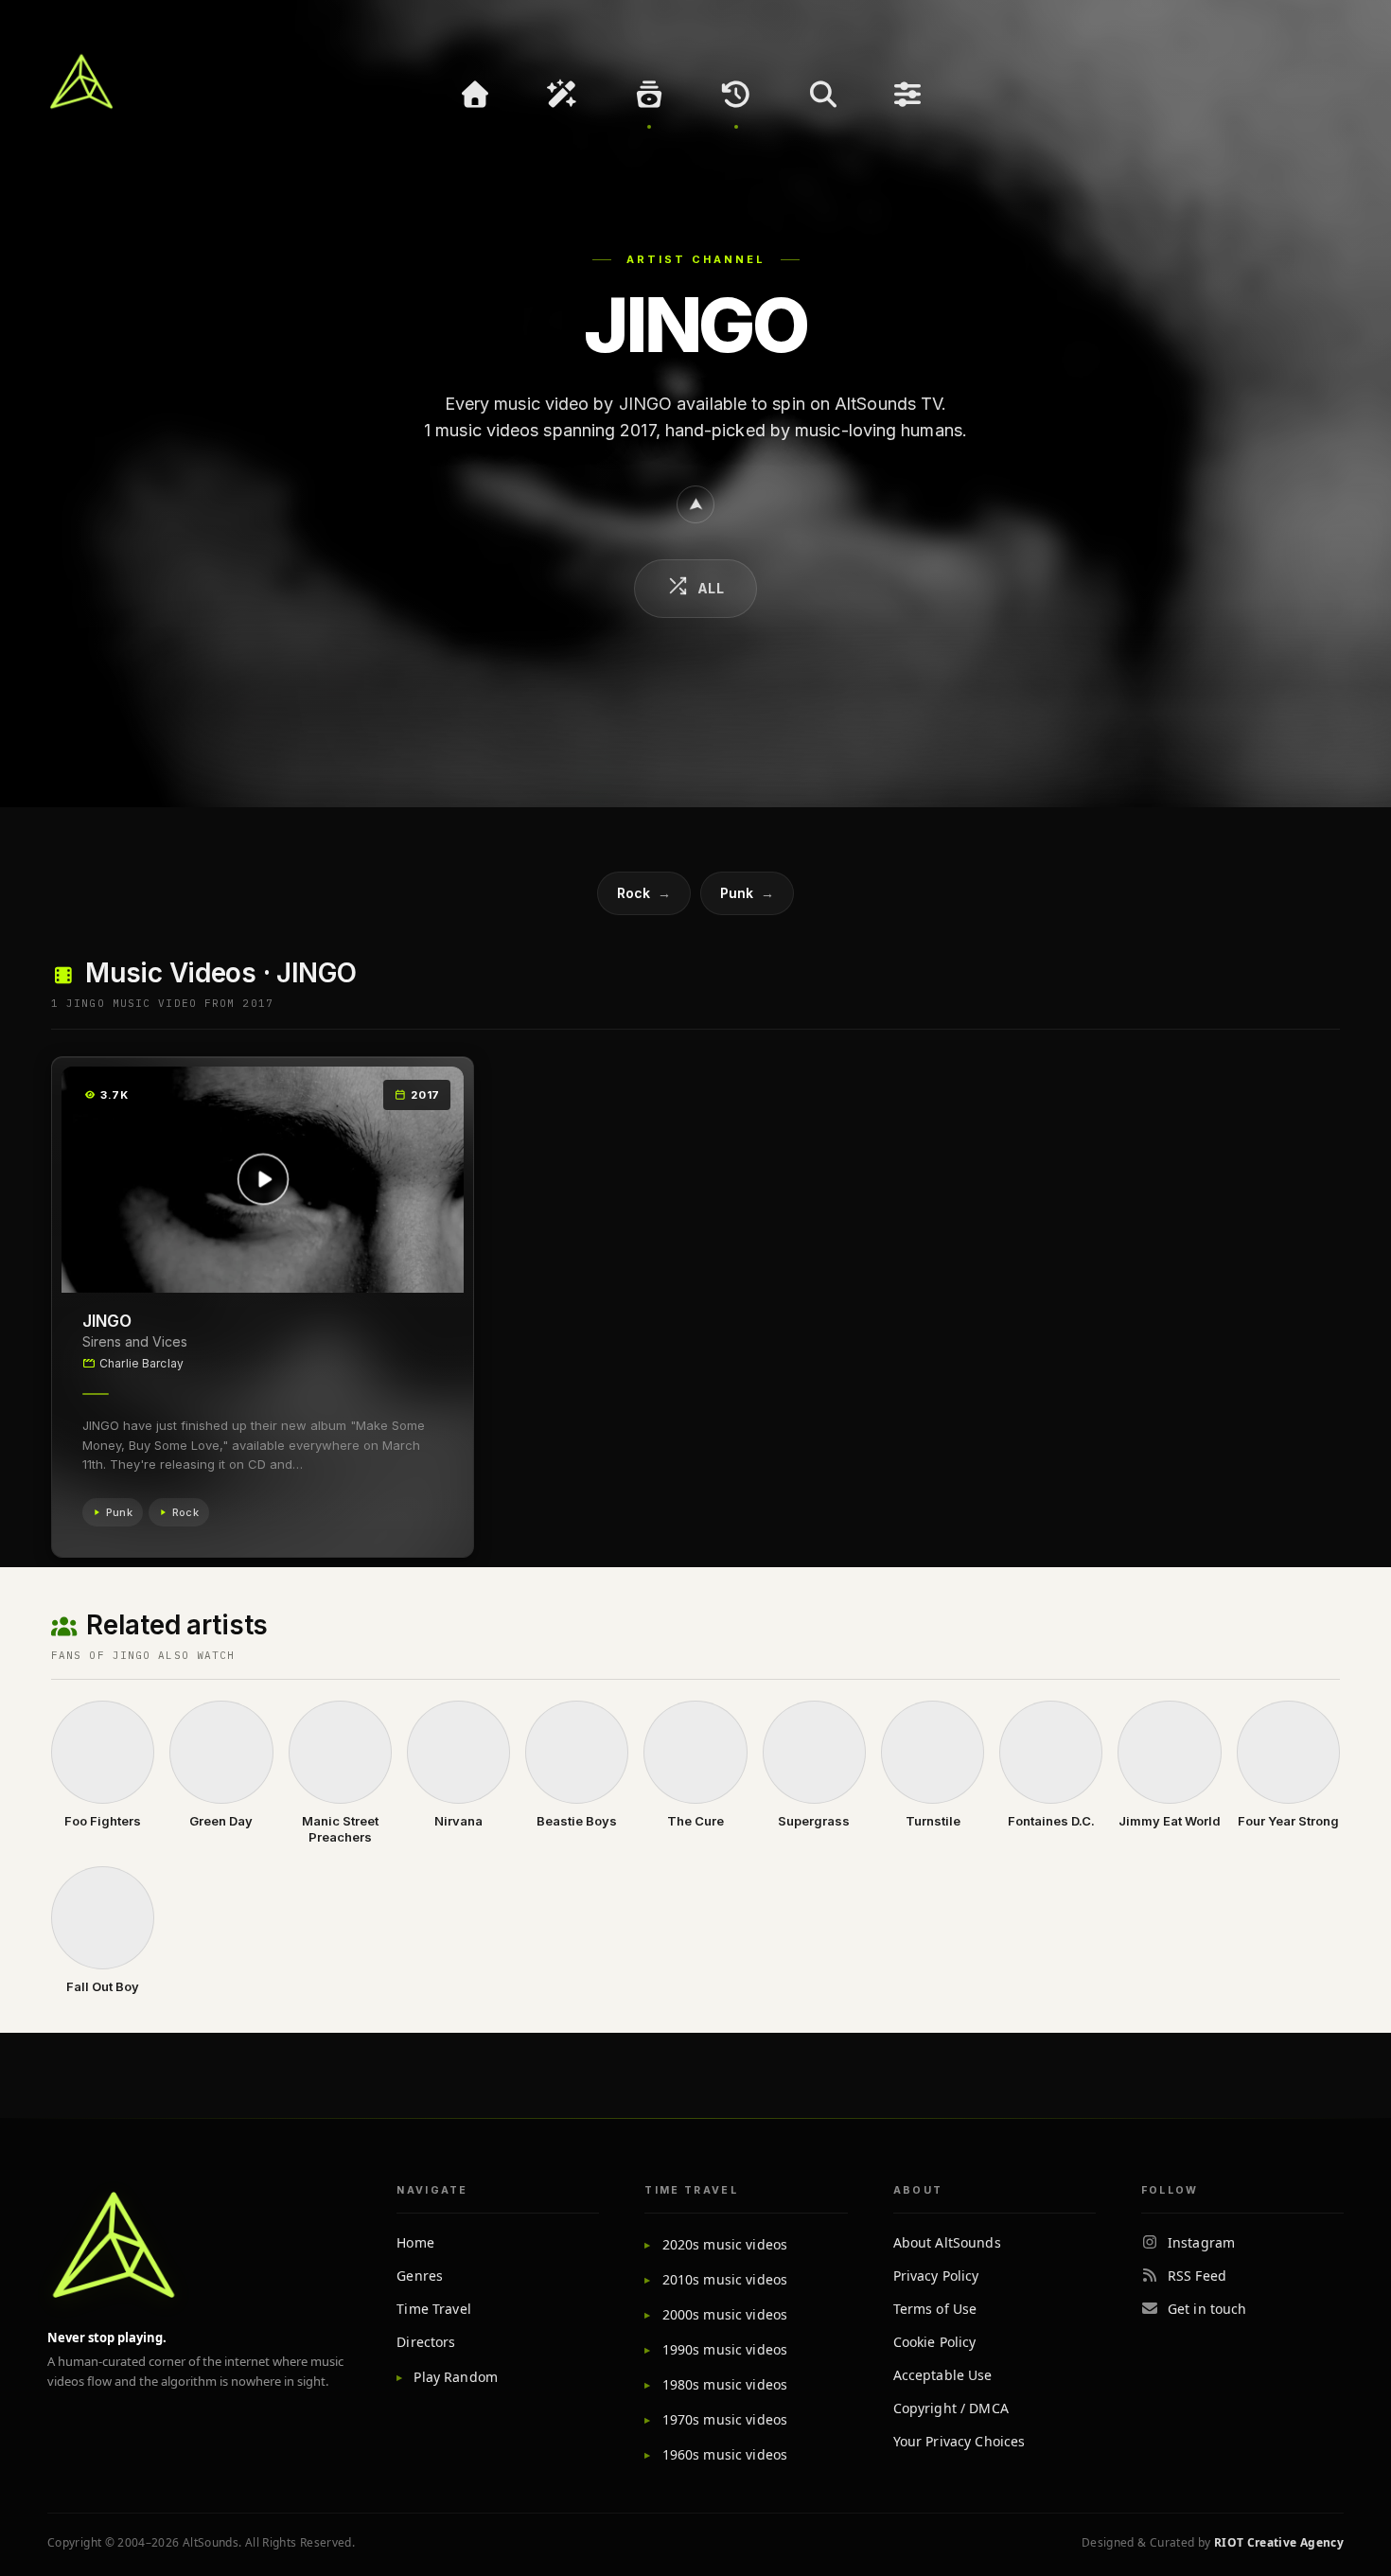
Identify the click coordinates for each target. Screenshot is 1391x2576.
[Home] (475, 95)
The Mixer (910, 95)
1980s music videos (725, 2384)
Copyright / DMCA (951, 2408)
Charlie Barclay (141, 1363)
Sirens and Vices (135, 1341)
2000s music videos (725, 2314)
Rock (644, 893)
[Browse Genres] (649, 95)
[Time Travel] (736, 95)
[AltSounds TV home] (114, 2245)
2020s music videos (725, 2244)
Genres (420, 2276)
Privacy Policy (936, 2276)
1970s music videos (725, 2419)
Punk (747, 893)
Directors (426, 2342)
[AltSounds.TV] (81, 81)
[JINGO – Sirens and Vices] (263, 1180)
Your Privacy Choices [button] (960, 2441)
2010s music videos (725, 2279)
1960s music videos (725, 2454)
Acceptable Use (943, 2375)
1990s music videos (725, 2349)
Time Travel (434, 2309)
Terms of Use (935, 2309)
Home (415, 2242)
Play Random (456, 2377)
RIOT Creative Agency (1279, 2542)
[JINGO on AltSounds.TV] (695, 504)
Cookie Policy (935, 2342)
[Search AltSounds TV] (823, 95)
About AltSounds (947, 2242)
